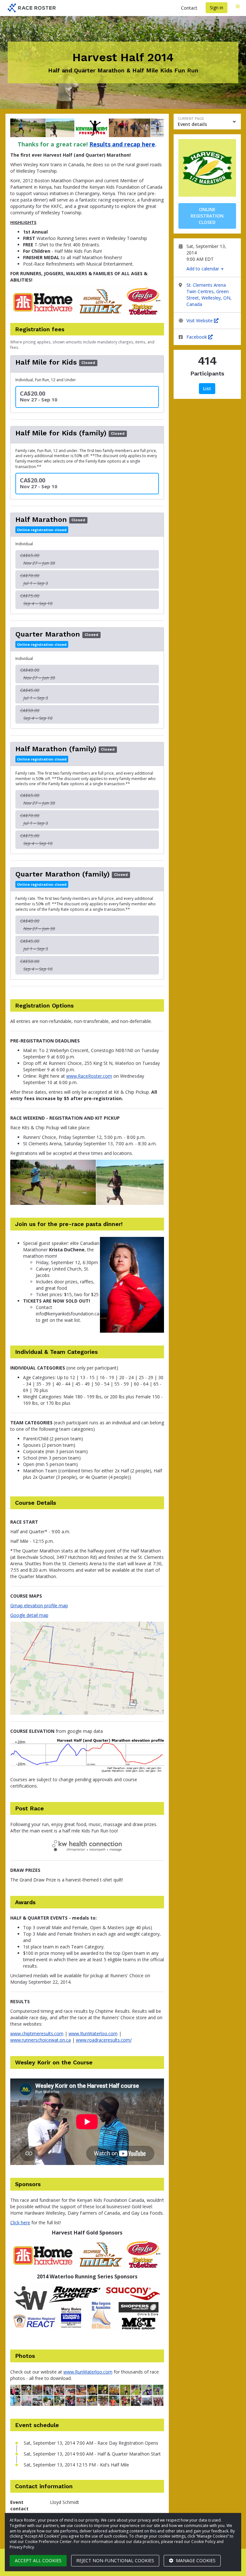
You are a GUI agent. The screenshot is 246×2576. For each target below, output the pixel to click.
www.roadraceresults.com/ (104, 2040)
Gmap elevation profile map (39, 1605)
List (207, 388)
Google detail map (29, 1615)
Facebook (197, 337)
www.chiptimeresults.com (37, 2033)
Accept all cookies (38, 2560)
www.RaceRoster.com (89, 1076)
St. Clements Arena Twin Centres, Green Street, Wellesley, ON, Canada (209, 295)
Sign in (217, 8)
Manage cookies (195, 2560)
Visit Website (200, 321)
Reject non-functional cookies (115, 2560)
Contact (189, 8)
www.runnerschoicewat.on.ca (41, 2040)
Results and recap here (122, 144)
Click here (20, 2222)
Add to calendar (203, 269)
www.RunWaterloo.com (93, 2033)
